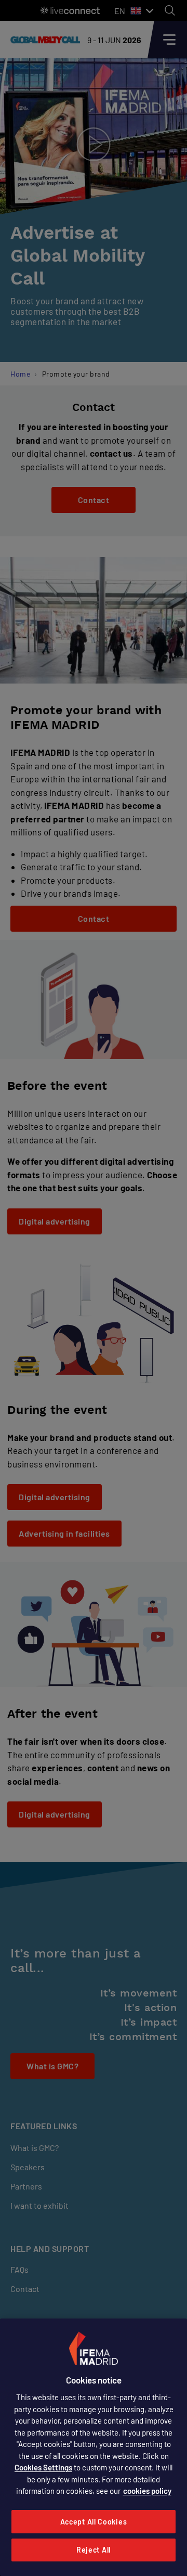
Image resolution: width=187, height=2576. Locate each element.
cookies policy (147, 2491)
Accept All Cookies (94, 2522)
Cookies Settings (43, 2467)
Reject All (94, 2550)
